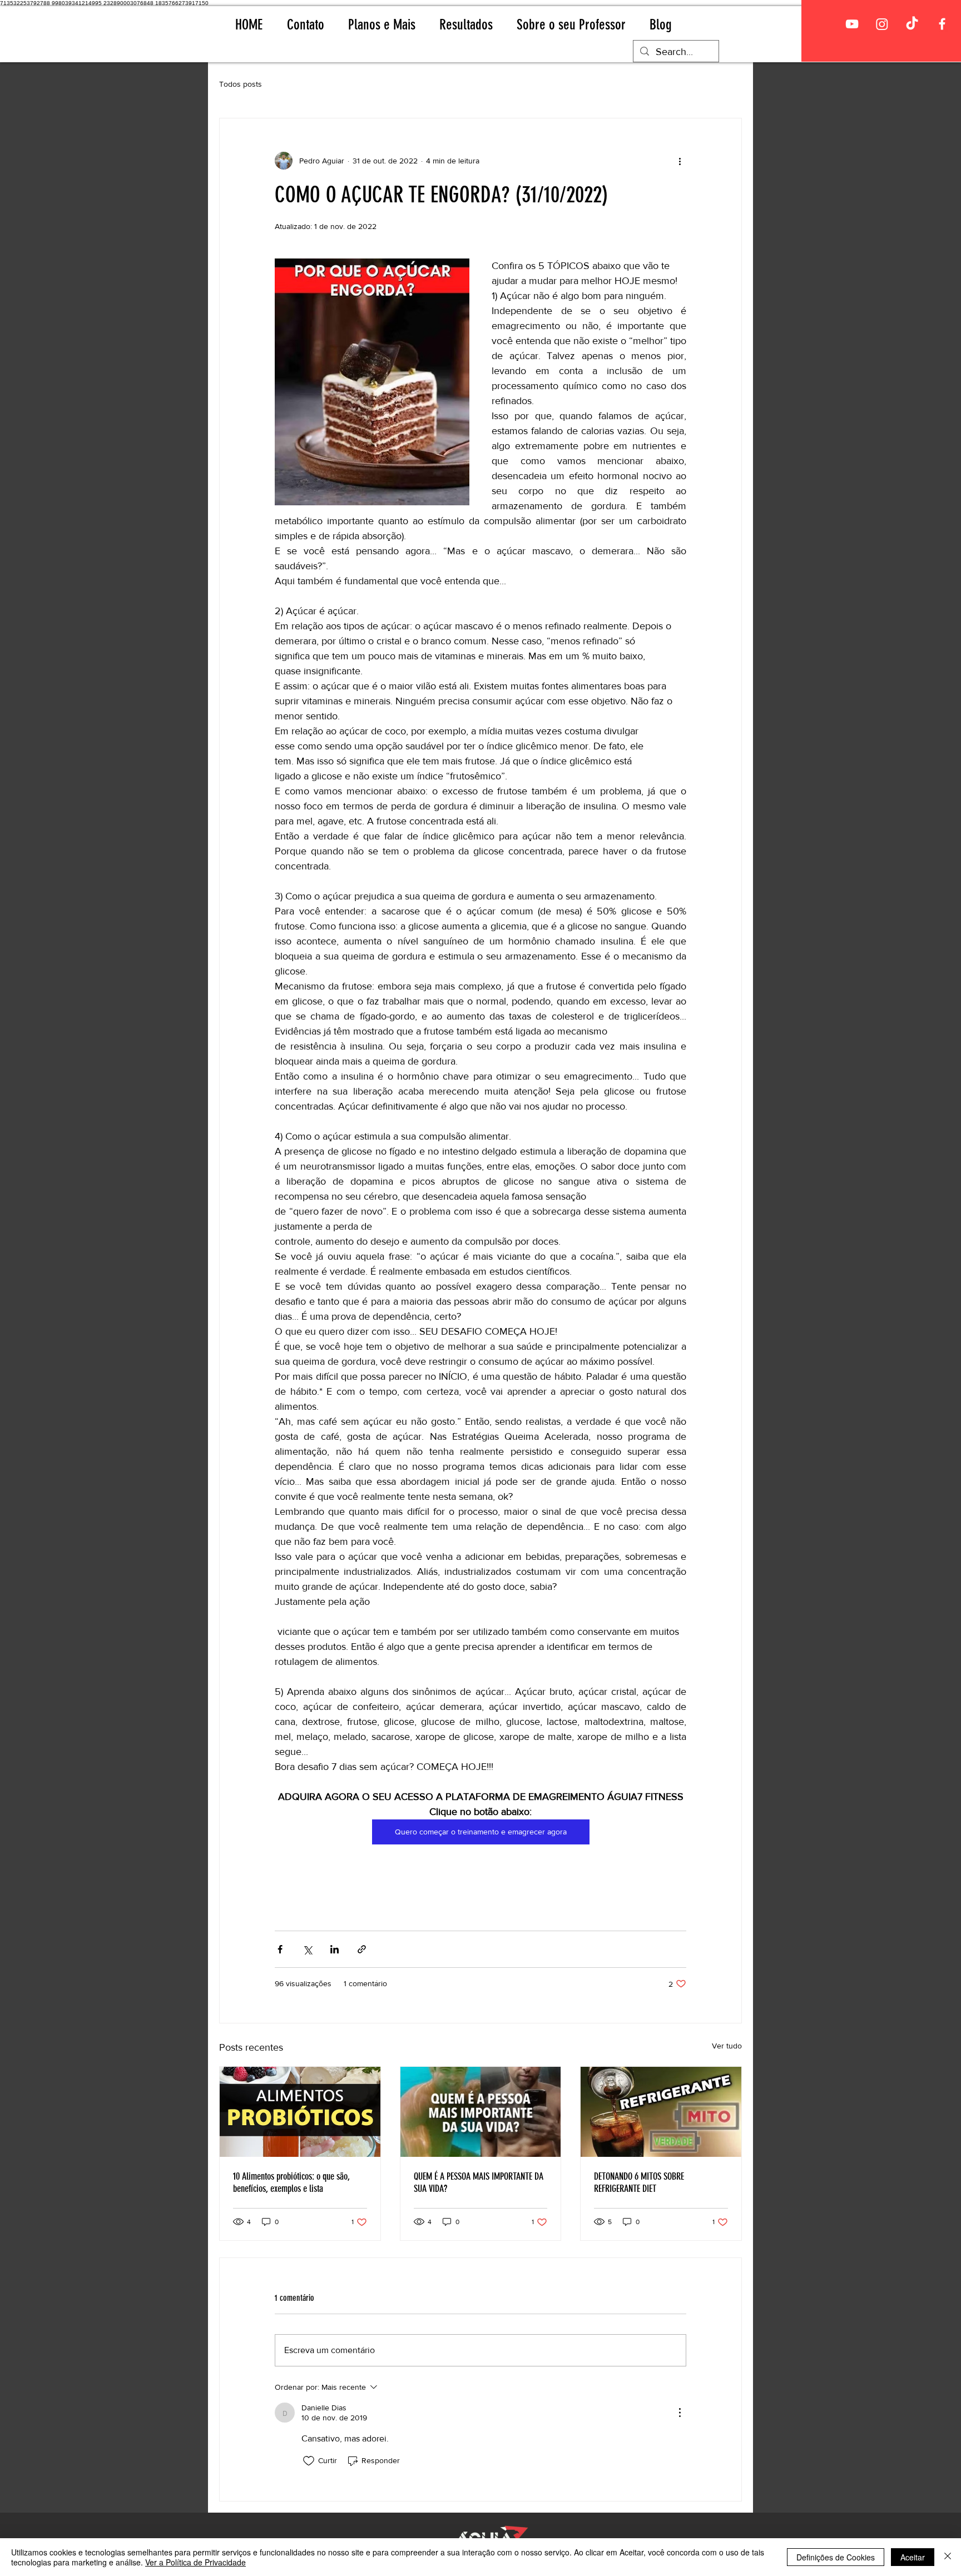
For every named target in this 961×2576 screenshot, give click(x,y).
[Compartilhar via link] (362, 1949)
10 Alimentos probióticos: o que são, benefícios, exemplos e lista (291, 2182)
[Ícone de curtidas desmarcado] (309, 2461)
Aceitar (913, 2557)
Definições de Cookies (836, 2557)
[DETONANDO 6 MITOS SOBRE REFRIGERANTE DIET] (661, 2112)
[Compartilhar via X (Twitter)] (307, 1949)
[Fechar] (948, 2557)
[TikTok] (912, 24)
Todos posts (241, 84)
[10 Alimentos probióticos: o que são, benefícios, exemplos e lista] (300, 2112)
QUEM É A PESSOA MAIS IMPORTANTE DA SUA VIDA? (479, 2182)
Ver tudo (727, 2046)
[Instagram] (882, 24)
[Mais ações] (680, 161)
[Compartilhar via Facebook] (280, 1949)
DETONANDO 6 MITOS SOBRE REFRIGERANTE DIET (639, 2182)
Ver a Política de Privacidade (195, 2562)
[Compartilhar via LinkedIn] (335, 1949)
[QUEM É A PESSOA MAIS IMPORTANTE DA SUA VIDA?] (481, 2112)
